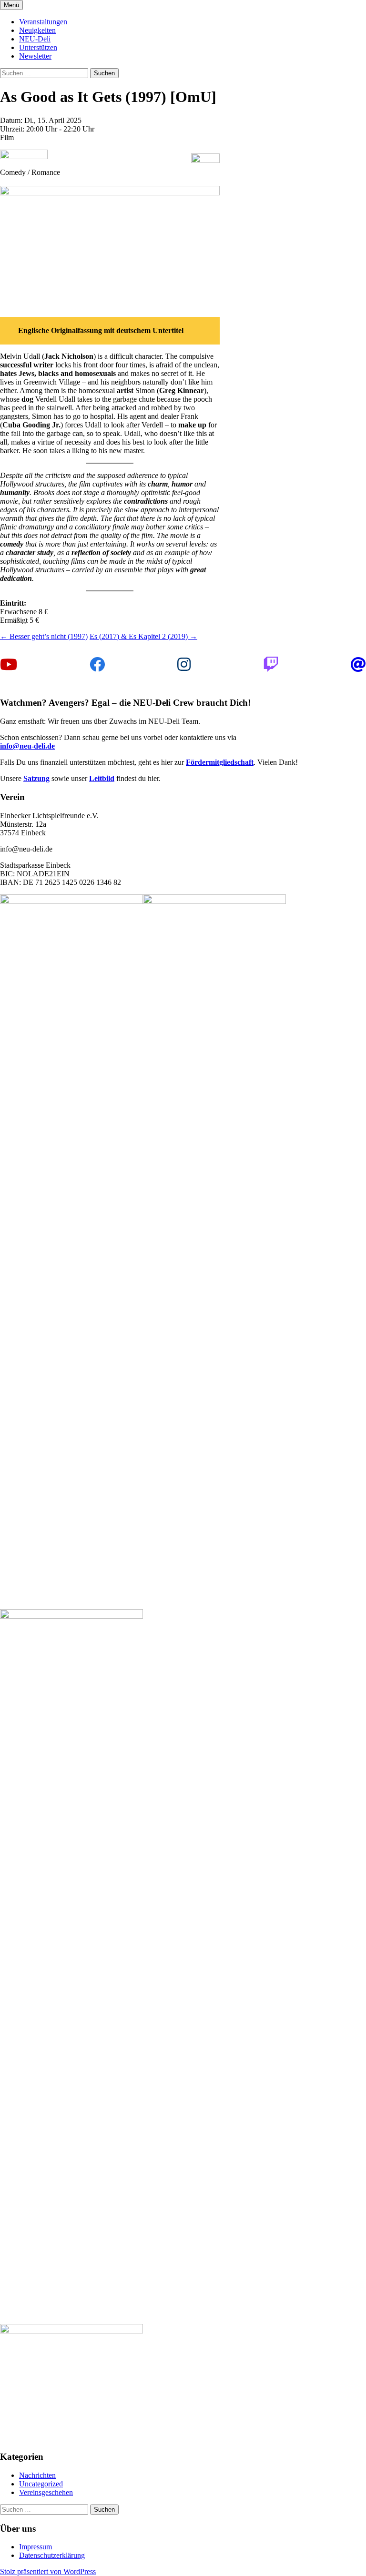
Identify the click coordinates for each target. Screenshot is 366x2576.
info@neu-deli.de (27, 746)
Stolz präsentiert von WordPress (48, 2571)
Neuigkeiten (37, 30)
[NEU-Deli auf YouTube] (9, 665)
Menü (11, 5)
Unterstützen (38, 47)
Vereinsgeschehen (46, 2492)
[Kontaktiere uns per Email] (358, 665)
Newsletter (35, 56)
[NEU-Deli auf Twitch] (271, 665)
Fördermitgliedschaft (220, 762)
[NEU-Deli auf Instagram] (184, 665)
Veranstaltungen (43, 22)
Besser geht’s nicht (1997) (44, 636)
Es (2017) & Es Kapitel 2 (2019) (143, 636)
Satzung (36, 778)
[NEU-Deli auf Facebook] (97, 665)
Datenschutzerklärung (52, 2555)
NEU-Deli (35, 39)
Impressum (36, 2547)
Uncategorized (41, 2484)
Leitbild (102, 778)
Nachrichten (37, 2475)
